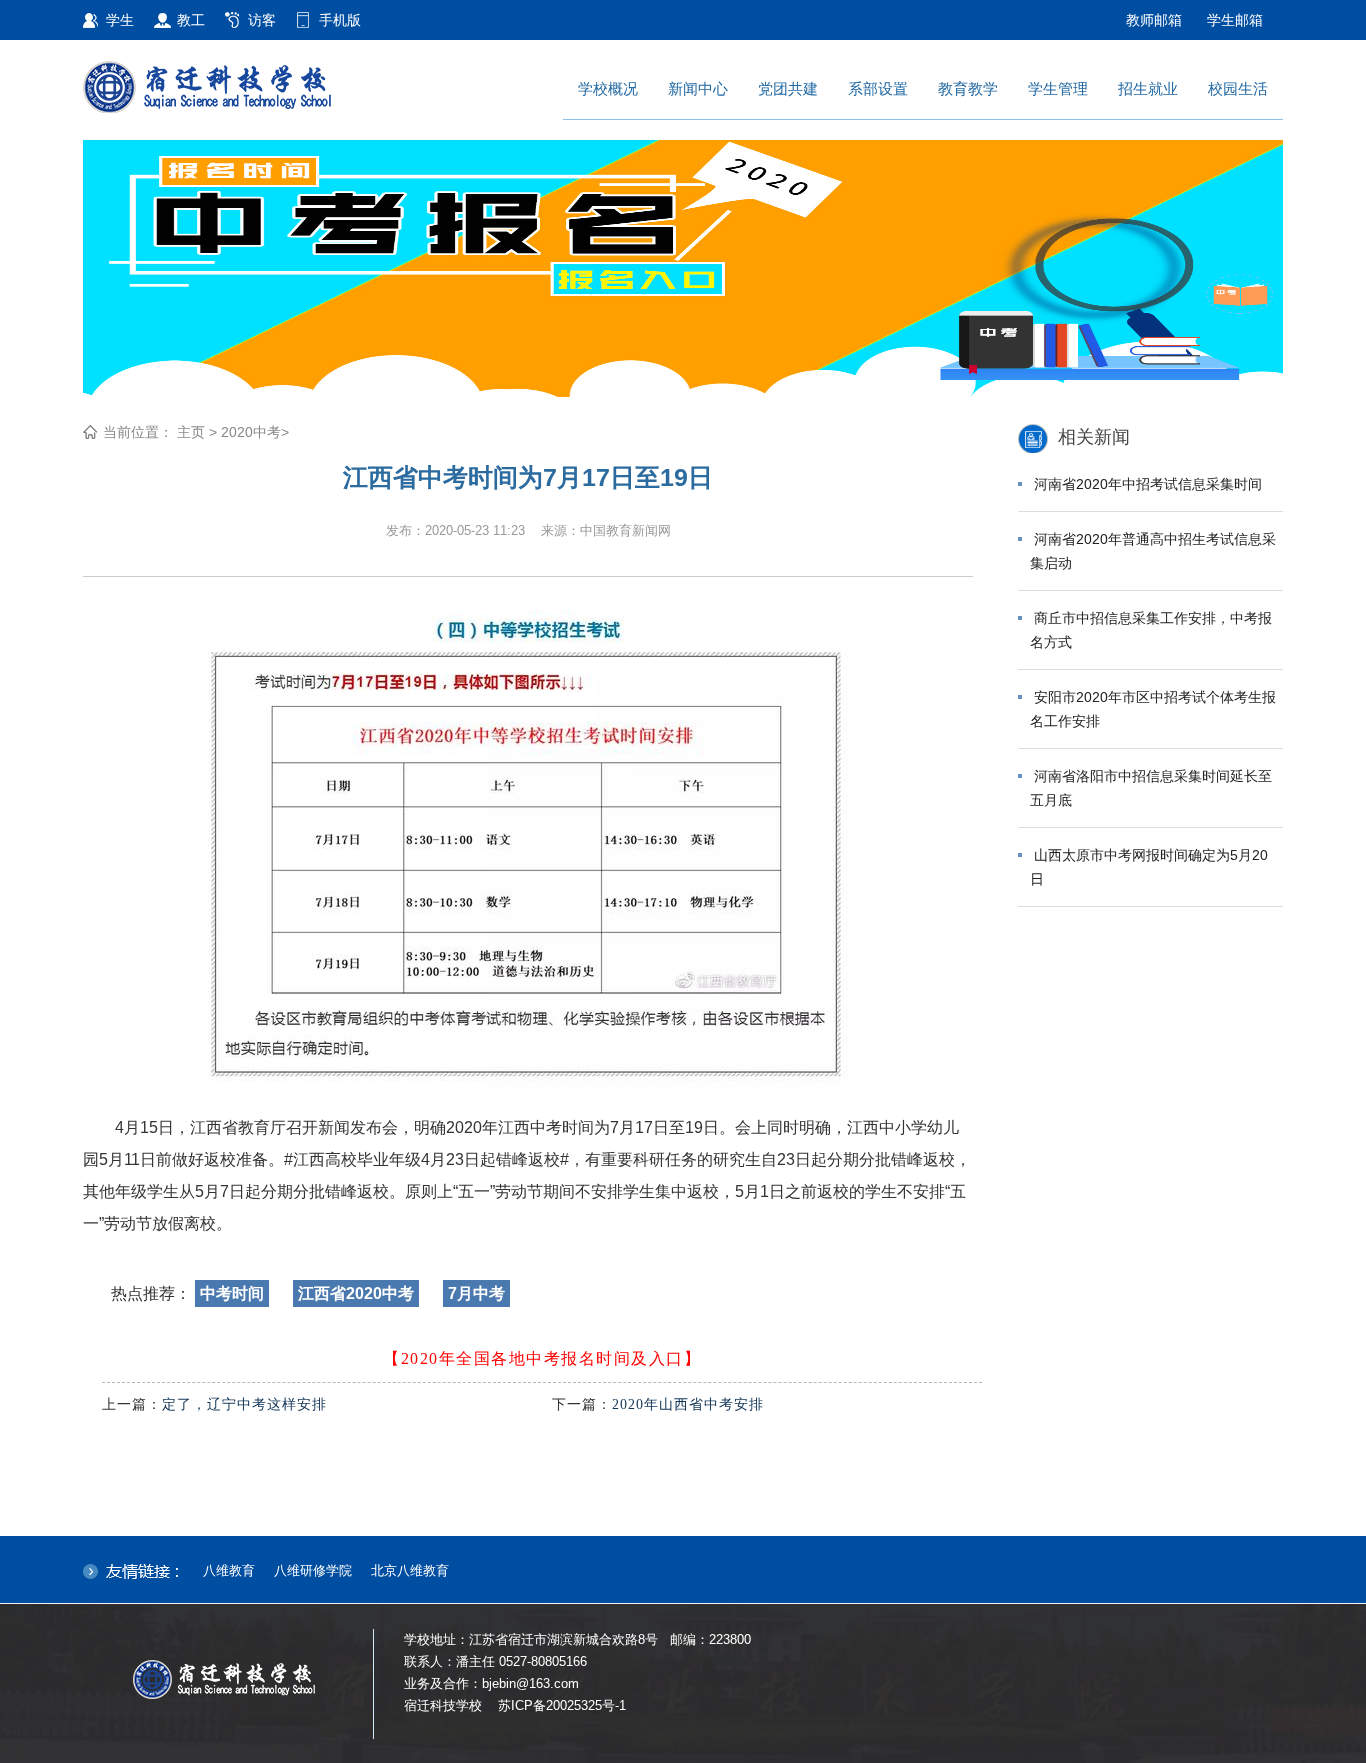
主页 (191, 432)
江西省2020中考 (356, 1293)
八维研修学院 (313, 1570)
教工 (191, 20)
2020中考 (251, 432)
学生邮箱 (1235, 20)
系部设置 (878, 89)
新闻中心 (698, 89)
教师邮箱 (1154, 20)
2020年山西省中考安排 (688, 1404)
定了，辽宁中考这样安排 (244, 1404)
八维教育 (229, 1570)
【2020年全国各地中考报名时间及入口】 (542, 1358)
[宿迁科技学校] (248, 85)
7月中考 (476, 1293)
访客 (262, 20)
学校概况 (608, 89)
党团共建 (788, 89)
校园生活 (1238, 89)
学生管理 (1058, 89)
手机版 (340, 20)
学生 (120, 20)
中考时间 (232, 1293)
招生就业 (1148, 89)
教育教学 (968, 89)
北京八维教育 (410, 1570)
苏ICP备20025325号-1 (562, 1705)
